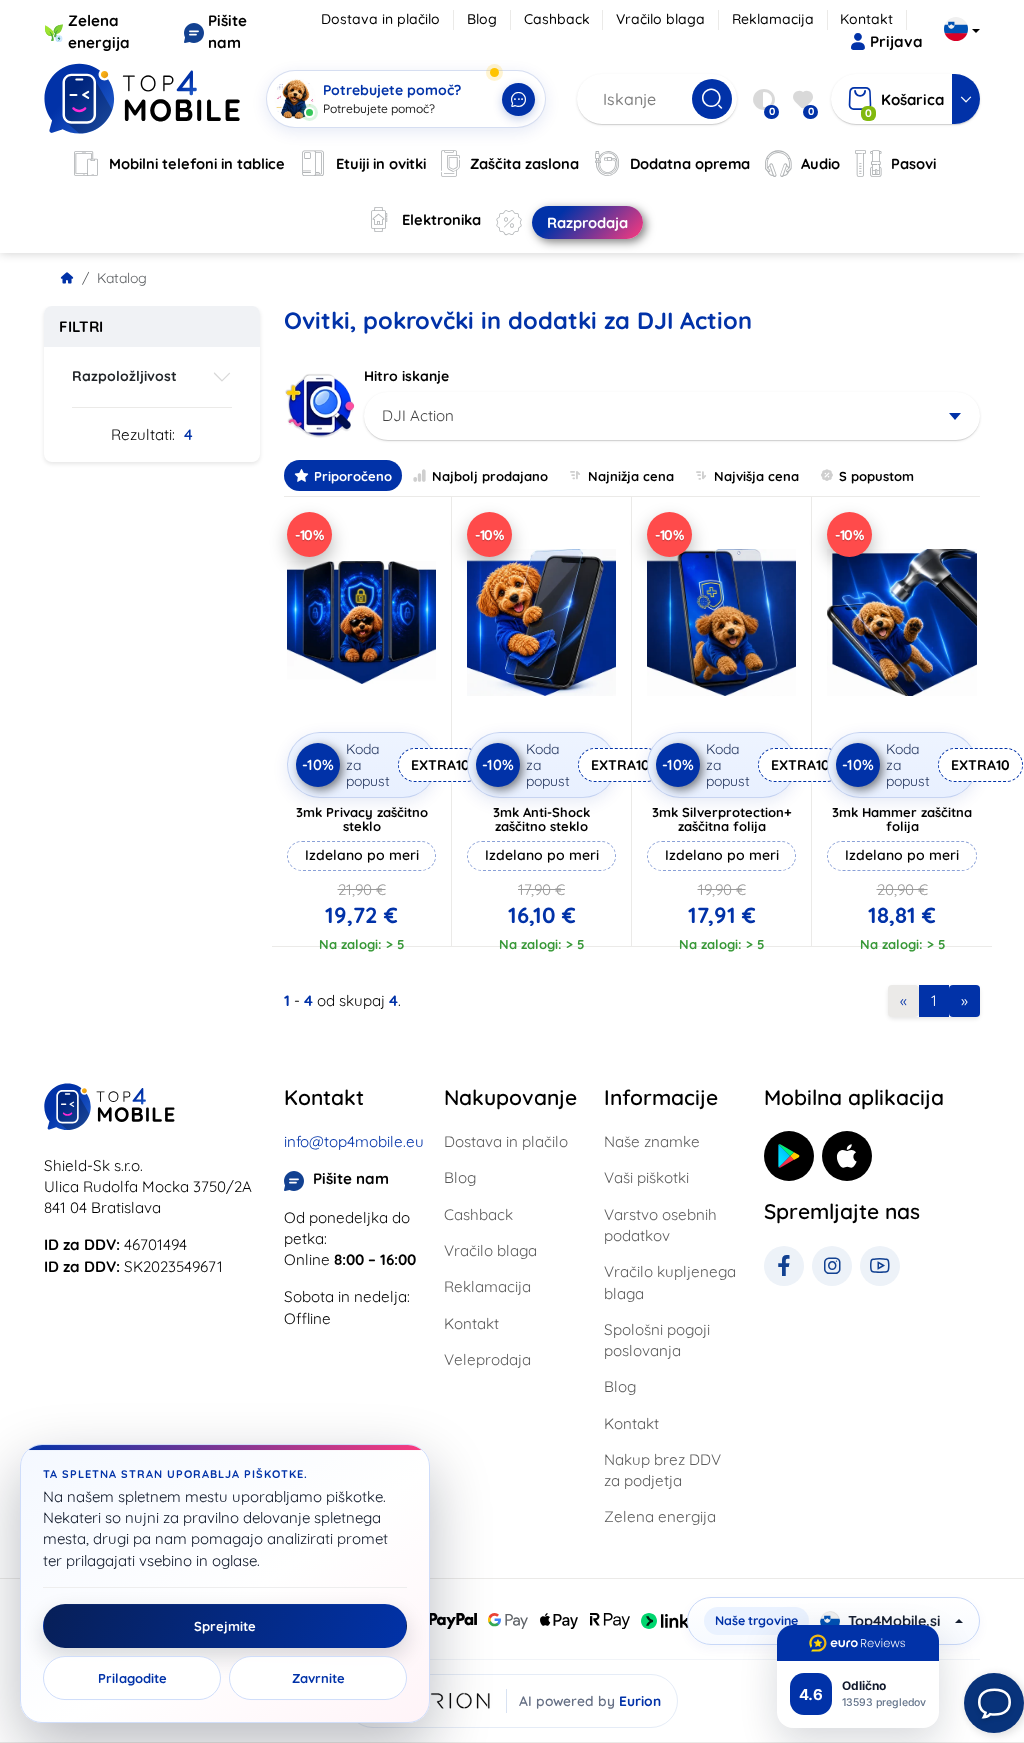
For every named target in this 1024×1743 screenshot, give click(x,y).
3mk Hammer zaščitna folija (902, 819)
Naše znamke (652, 1141)
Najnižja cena (631, 476)
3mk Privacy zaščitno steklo (362, 819)
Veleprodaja (487, 1359)
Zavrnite (318, 1678)
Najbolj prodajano (490, 476)
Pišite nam (351, 1178)
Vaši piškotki (646, 1177)
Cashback (557, 19)
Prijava (896, 41)
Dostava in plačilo (380, 19)
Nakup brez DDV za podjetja (662, 1470)
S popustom (876, 476)
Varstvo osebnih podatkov (660, 1225)
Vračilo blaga (660, 19)
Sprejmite (225, 1626)
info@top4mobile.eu (354, 1141)
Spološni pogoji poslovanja (657, 1340)
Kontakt (866, 19)
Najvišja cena (756, 476)
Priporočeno (353, 476)
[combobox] (672, 416)
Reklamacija (773, 19)
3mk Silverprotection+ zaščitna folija (722, 819)
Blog (482, 19)
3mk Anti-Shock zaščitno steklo (541, 819)
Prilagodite (132, 1678)
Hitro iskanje (406, 376)
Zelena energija (660, 1516)
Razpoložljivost (124, 376)
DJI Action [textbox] (418, 415)
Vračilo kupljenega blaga (670, 1282)
